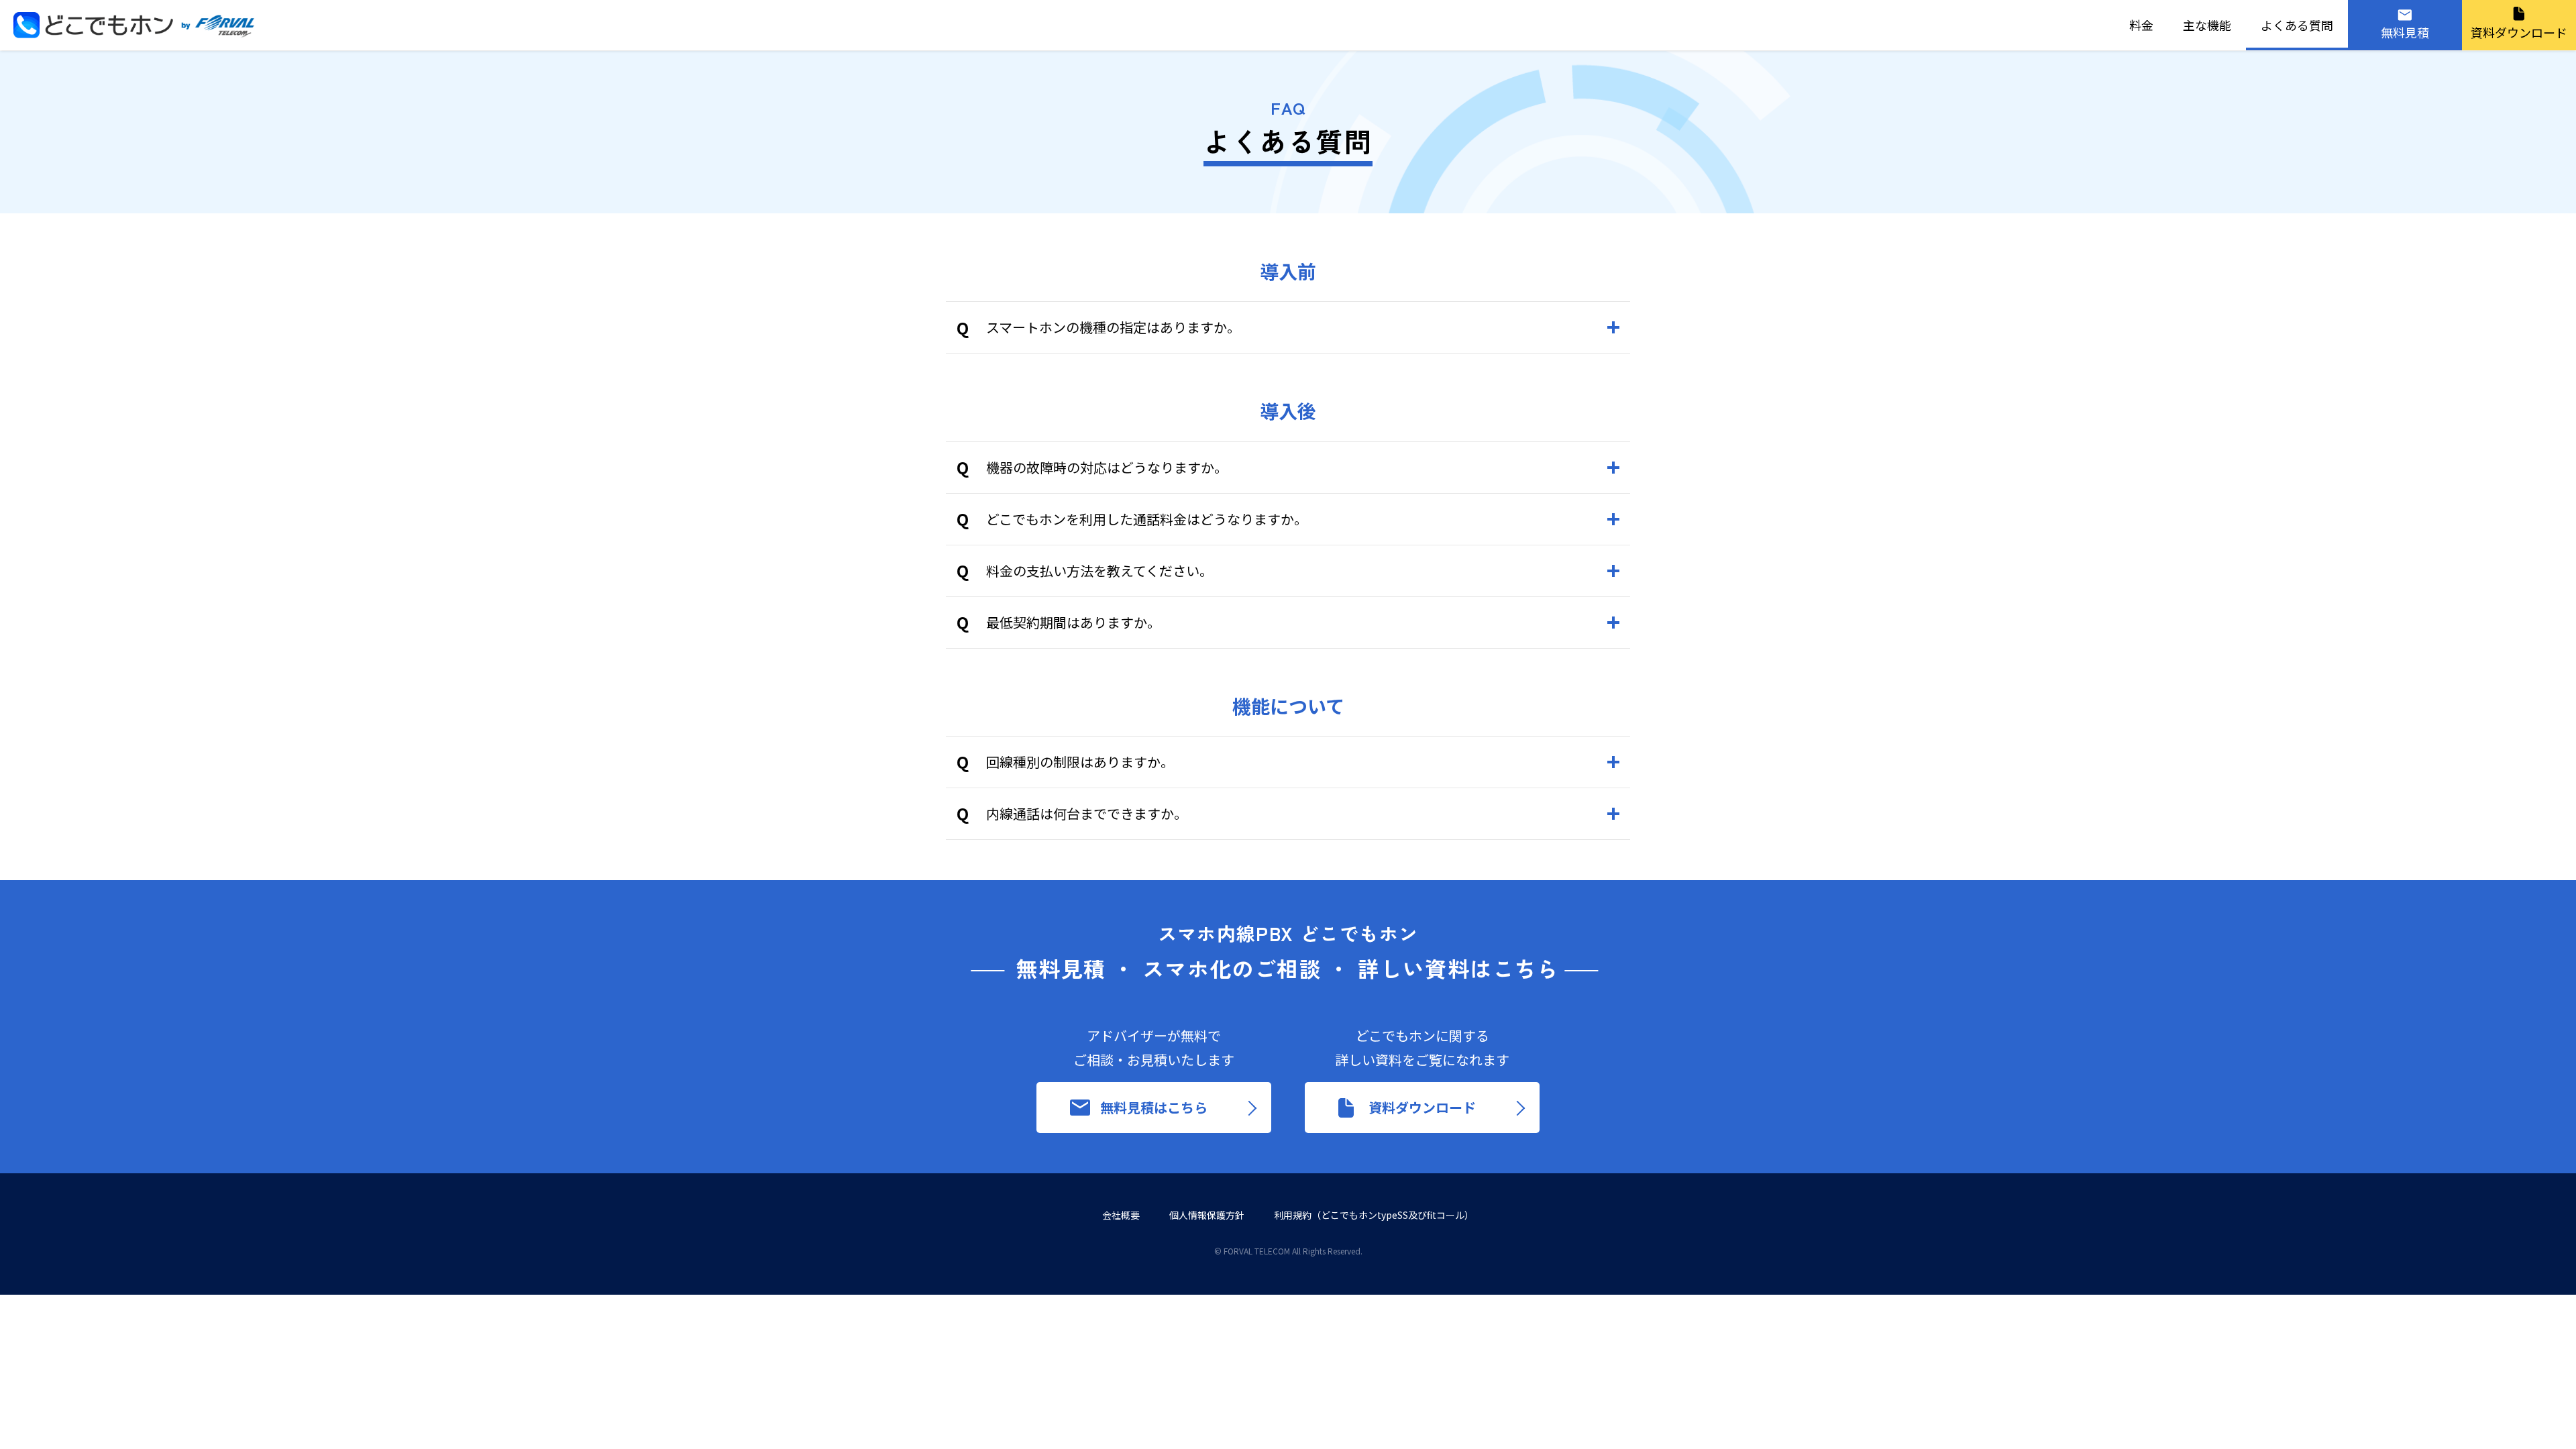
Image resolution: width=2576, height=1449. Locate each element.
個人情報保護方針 (1207, 1215)
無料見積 (2405, 32)
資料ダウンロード (2519, 32)
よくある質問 (2297, 25)
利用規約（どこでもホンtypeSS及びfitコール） (1374, 1215)
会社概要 (1121, 1215)
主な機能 (2207, 25)
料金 (2141, 25)
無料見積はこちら (1154, 1107)
